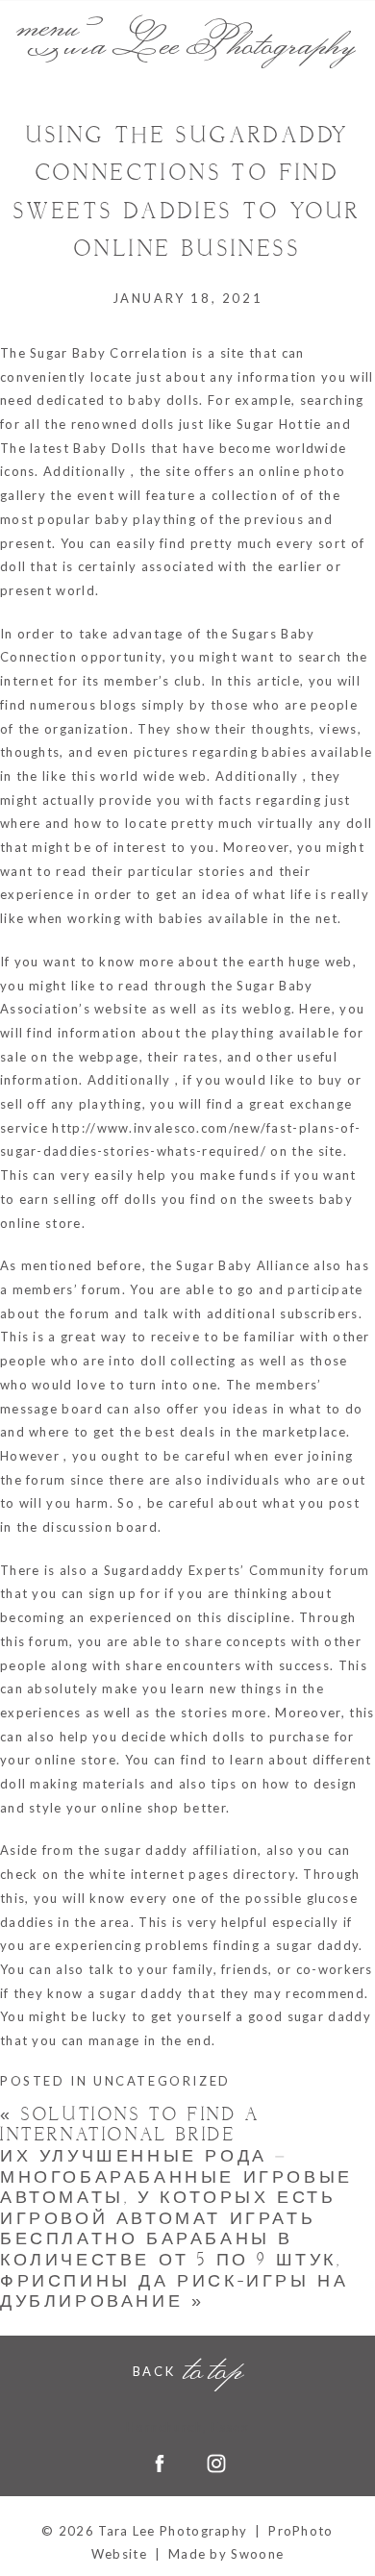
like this (69, 776)
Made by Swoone (226, 2554)
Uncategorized (162, 2081)
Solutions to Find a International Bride (130, 2126)
